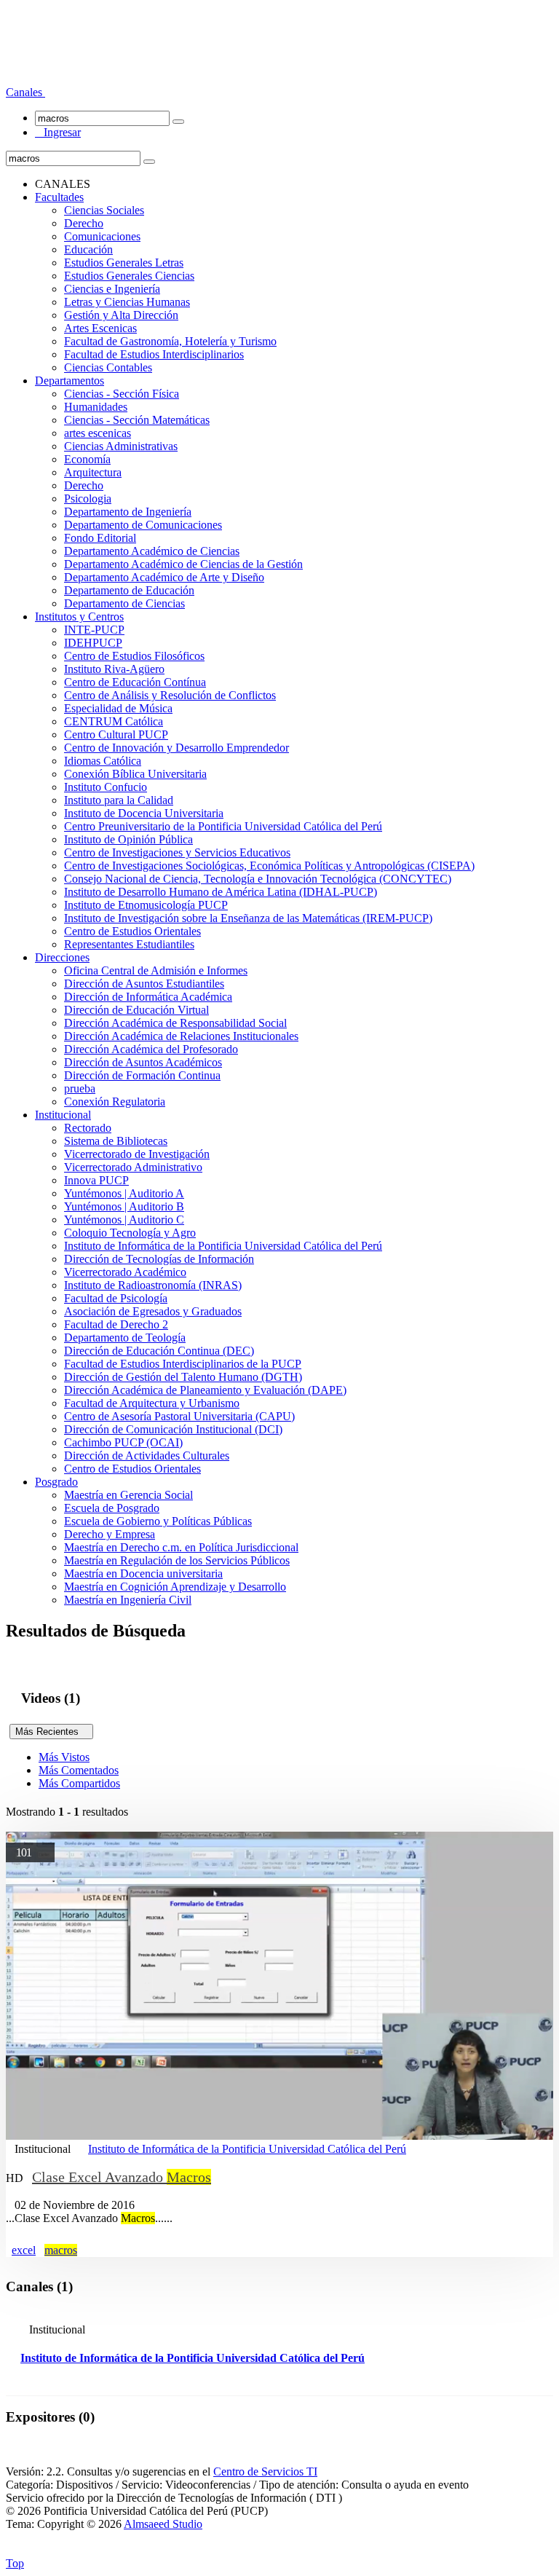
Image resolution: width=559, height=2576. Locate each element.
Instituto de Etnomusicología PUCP (146, 905)
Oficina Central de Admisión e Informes (156, 970)
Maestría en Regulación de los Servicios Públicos (177, 1560)
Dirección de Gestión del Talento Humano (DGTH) (183, 1377)
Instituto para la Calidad (119, 800)
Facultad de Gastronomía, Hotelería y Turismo (170, 341)
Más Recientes (51, 1732)
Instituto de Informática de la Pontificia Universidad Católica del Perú (223, 1246)
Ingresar (58, 132)
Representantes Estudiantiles (129, 944)
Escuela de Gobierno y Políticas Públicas (158, 1521)
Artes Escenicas (100, 328)
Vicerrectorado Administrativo (133, 1167)
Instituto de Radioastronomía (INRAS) (153, 1285)
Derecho (84, 223)
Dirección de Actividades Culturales (147, 1456)
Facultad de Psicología (116, 1298)
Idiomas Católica (103, 761)
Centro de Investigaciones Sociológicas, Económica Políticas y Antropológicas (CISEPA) (269, 866)
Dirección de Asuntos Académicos (143, 1062)
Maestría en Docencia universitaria (143, 1573)
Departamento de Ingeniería (128, 512)
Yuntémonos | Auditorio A (124, 1193)
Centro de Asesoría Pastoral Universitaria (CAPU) (179, 1416)
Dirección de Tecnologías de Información (159, 1259)
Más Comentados (79, 1770)
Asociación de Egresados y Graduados (153, 1311)
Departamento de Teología (125, 1338)
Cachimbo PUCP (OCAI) (123, 1442)
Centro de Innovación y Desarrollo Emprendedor (177, 748)
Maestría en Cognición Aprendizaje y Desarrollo (175, 1587)
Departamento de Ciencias (124, 603)
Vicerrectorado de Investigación (137, 1154)
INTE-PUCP (94, 630)
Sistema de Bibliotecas (116, 1141)
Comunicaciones (102, 236)
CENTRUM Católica (114, 721)
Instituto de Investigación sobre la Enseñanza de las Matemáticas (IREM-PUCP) (248, 918)
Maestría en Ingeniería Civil (128, 1600)
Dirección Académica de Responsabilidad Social (175, 1023)
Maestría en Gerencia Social (128, 1495)
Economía (87, 459)
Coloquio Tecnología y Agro (130, 1233)
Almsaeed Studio (163, 2524)
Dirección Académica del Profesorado (151, 1049)
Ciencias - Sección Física (122, 394)
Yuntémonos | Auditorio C (124, 1220)
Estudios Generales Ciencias (129, 276)
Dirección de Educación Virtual (136, 1010)
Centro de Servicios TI (265, 2471)
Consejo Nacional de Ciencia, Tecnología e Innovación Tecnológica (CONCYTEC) (258, 879)
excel (24, 2250)
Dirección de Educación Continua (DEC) (159, 1351)
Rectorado (88, 1128)
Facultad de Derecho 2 (116, 1324)
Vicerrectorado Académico (125, 1272)
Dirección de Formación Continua (142, 1075)
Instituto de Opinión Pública (128, 839)
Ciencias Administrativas (121, 446)
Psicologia (88, 499)
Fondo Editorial (100, 538)
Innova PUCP (96, 1180)
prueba (80, 1088)
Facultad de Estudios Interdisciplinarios (154, 354)
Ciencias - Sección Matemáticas (137, 420)
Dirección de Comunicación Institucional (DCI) (173, 1429)
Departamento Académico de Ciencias (152, 551)
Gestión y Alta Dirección (121, 315)
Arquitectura (93, 472)
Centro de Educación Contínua (135, 682)
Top (15, 2563)
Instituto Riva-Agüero (114, 669)
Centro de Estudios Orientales (132, 931)
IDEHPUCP (93, 643)
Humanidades (96, 407)
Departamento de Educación (129, 590)
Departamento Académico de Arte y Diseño (164, 577)
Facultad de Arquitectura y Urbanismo (152, 1403)
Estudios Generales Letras (124, 263)
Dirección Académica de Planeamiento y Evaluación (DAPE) (205, 1390)
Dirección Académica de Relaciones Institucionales (181, 1036)
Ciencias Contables (108, 367)
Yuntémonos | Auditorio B (124, 1206)
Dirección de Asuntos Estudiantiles (144, 984)
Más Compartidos (79, 1783)
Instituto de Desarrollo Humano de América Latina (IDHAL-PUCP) (221, 892)
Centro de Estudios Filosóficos (134, 656)
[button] (25, 92)
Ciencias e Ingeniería (112, 289)
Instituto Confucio (106, 787)
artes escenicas (98, 433)
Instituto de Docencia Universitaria (144, 813)
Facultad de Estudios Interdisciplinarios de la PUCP (183, 1364)
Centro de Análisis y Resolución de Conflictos (170, 695)
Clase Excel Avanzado (122, 2177)
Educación (88, 249)
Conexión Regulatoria (115, 1102)
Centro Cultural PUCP (116, 734)
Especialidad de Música (118, 708)
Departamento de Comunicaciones (143, 525)
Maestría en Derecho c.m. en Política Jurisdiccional (181, 1547)
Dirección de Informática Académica (148, 997)
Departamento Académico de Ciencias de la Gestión (183, 564)
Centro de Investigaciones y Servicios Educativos (177, 852)
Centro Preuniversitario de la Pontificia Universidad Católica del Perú (223, 826)
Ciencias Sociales (104, 210)
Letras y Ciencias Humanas (127, 302)
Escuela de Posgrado (112, 1508)
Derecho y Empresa (110, 1534)
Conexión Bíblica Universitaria (135, 774)
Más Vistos (64, 1757)
